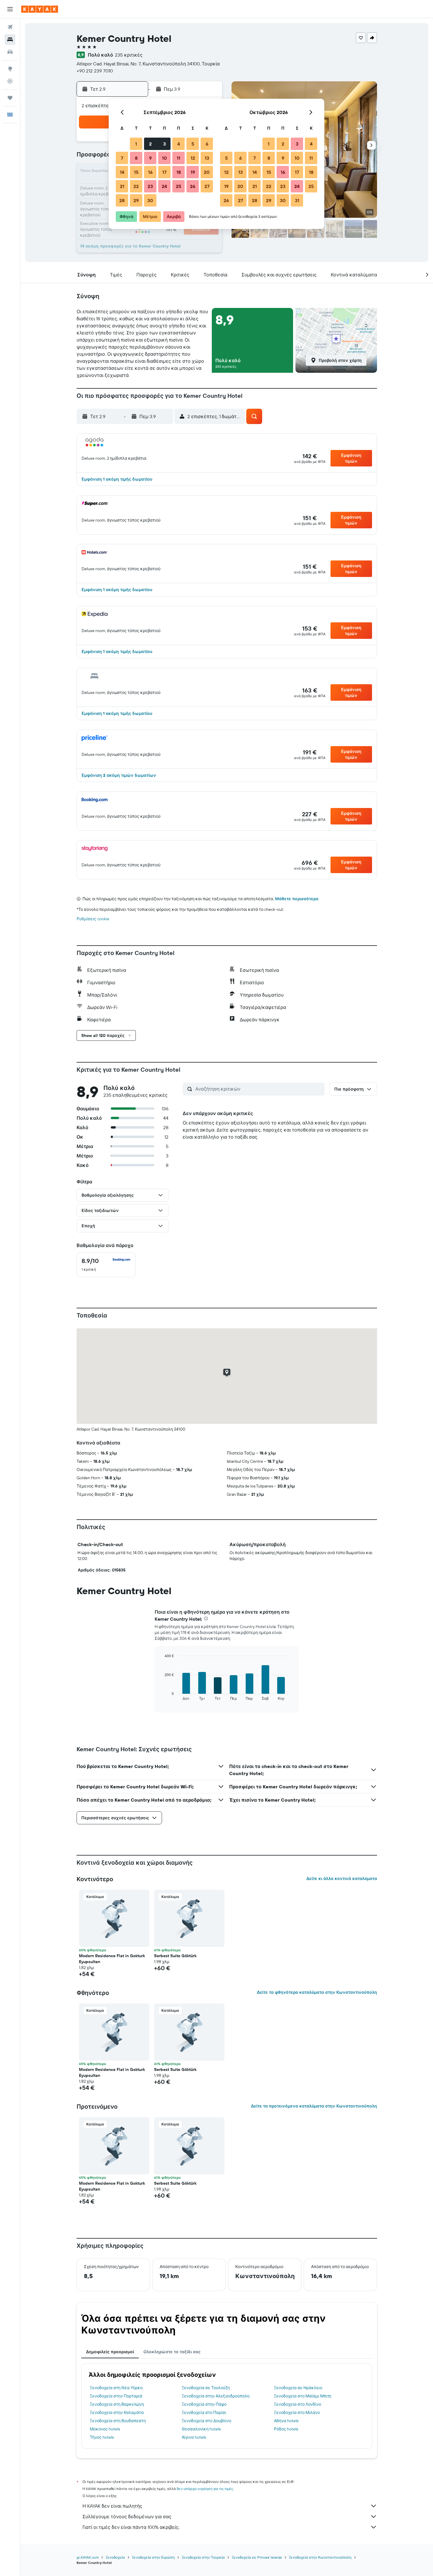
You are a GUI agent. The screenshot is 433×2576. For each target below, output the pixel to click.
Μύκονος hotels (105, 2429)
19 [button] (193, 172)
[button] (10, 9)
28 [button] (122, 200)
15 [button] (136, 172)
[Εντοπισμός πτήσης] (10, 81)
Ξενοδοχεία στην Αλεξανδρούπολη (216, 2396)
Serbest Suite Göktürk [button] (175, 1956)
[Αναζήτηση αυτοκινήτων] (10, 52)
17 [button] (164, 172)
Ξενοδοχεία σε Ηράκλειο (298, 2388)
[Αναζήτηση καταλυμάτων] (10, 39)
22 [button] (136, 186)
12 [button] (193, 158)
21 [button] (122, 186)
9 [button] (150, 158)
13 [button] (207, 158)
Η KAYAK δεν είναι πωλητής (112, 2506)
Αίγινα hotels (194, 2437)
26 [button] (193, 186)
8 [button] (136, 158)
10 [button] (165, 158)
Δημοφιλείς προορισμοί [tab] (110, 2352)
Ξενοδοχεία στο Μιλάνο (297, 2412)
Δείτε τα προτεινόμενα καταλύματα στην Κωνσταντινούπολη (314, 2106)
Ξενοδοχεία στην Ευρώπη (153, 2557)
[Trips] (10, 98)
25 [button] (179, 186)
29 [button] (136, 200)
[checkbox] (106, 1265)
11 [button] (179, 158)
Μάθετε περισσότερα (297, 899)
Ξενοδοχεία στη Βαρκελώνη (117, 2404)
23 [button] (150, 186)
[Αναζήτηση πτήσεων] (10, 27)
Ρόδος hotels (286, 2429)
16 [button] (150, 172)
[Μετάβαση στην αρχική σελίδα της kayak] (40, 9)
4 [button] (179, 144)
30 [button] (150, 200)
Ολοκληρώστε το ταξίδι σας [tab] (172, 2352)
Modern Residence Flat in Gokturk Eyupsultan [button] (112, 1959)
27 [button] (207, 186)
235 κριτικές (129, 55)
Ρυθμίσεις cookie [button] (93, 919)
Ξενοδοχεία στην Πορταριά (116, 2396)
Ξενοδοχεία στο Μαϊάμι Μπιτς (303, 2396)
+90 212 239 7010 (95, 71)
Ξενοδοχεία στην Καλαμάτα (117, 2412)
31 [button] (297, 200)
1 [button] (136, 144)
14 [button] (122, 172)
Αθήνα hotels (286, 2421)
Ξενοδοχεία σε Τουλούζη (206, 2388)
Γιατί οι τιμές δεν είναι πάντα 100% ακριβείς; (131, 2527)
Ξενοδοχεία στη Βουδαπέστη (118, 2421)
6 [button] (207, 144)
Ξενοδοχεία (115, 2557)
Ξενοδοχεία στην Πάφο (204, 2404)
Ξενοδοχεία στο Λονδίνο (298, 2404)
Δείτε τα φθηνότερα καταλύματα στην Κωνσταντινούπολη (317, 1992)
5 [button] (193, 144)
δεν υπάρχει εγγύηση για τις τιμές (205, 2489)
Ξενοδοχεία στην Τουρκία (203, 2557)
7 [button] (122, 158)
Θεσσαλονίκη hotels (201, 2429)
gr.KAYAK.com (88, 2557)
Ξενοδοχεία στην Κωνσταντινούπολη (320, 2557)
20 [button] (207, 172)
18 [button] (179, 172)
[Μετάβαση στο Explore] (10, 69)
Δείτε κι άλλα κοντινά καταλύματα (342, 1879)
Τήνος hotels (102, 2437)
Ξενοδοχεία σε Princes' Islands (257, 2557)
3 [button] (165, 144)
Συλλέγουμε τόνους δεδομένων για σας (127, 2516)
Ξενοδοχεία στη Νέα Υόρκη (116, 2388)
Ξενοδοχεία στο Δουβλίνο (206, 2421)
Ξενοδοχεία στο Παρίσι (204, 2412)
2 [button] (150, 144)
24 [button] (164, 186)
